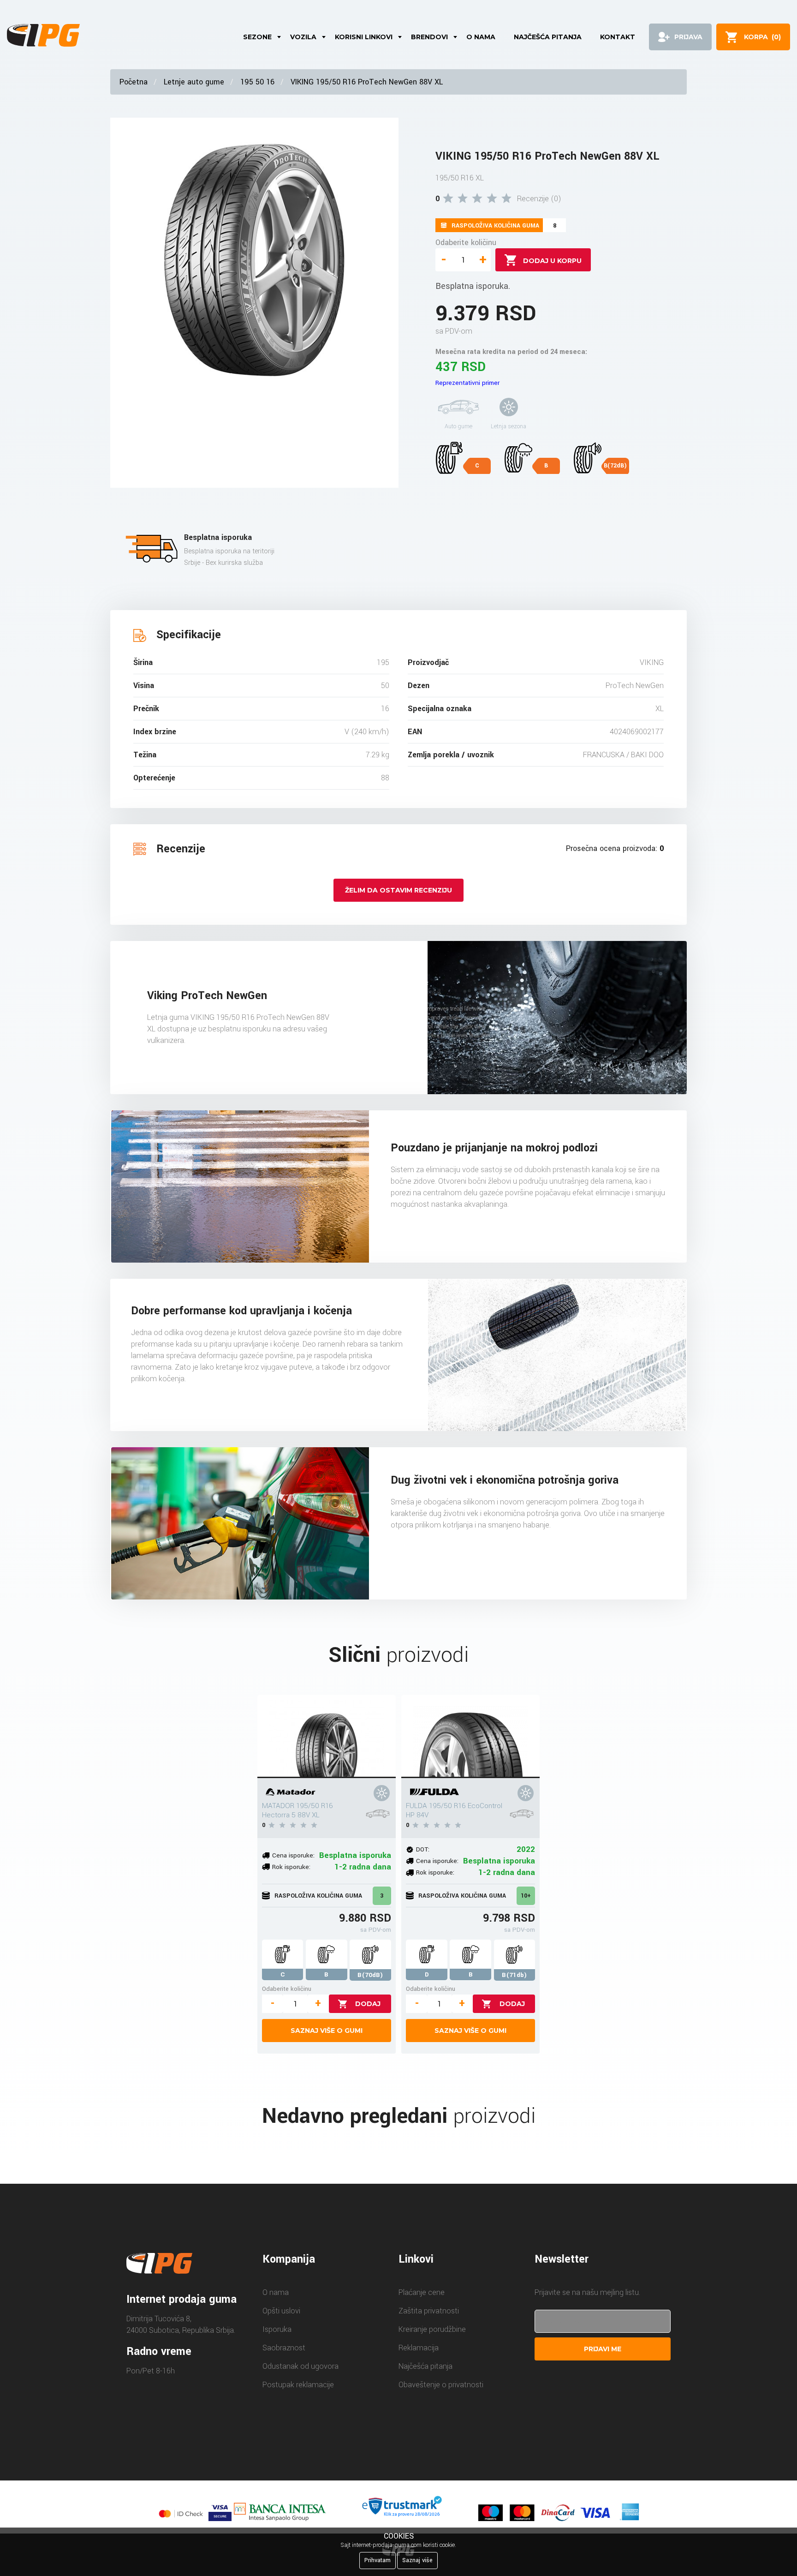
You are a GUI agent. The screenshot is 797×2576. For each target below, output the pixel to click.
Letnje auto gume (194, 82)
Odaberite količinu (466, 243)
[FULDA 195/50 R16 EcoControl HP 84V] (470, 1737)
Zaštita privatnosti (429, 2311)
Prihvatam (378, 2560)
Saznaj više (417, 2560)
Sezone (257, 37)
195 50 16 (257, 82)
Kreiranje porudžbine (432, 2329)
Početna (134, 82)
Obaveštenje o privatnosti (441, 2385)
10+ (526, 1896)
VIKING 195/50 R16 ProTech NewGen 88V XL (367, 82)
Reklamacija (419, 2348)
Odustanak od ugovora (300, 2366)
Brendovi (429, 37)
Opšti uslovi (281, 2311)
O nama (481, 37)
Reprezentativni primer (467, 383)
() (762, 37)
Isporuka (277, 2329)
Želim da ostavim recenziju (398, 890)
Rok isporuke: (291, 1867)
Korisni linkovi (364, 37)
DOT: (423, 1849)
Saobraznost (284, 2348)
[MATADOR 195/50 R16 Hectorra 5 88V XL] (327, 1737)
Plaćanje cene (422, 2292)
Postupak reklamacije (298, 2385)
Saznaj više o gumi (327, 2031)
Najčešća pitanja (548, 37)
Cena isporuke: (293, 1855)
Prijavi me (603, 2349)
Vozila (303, 37)
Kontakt (618, 37)
